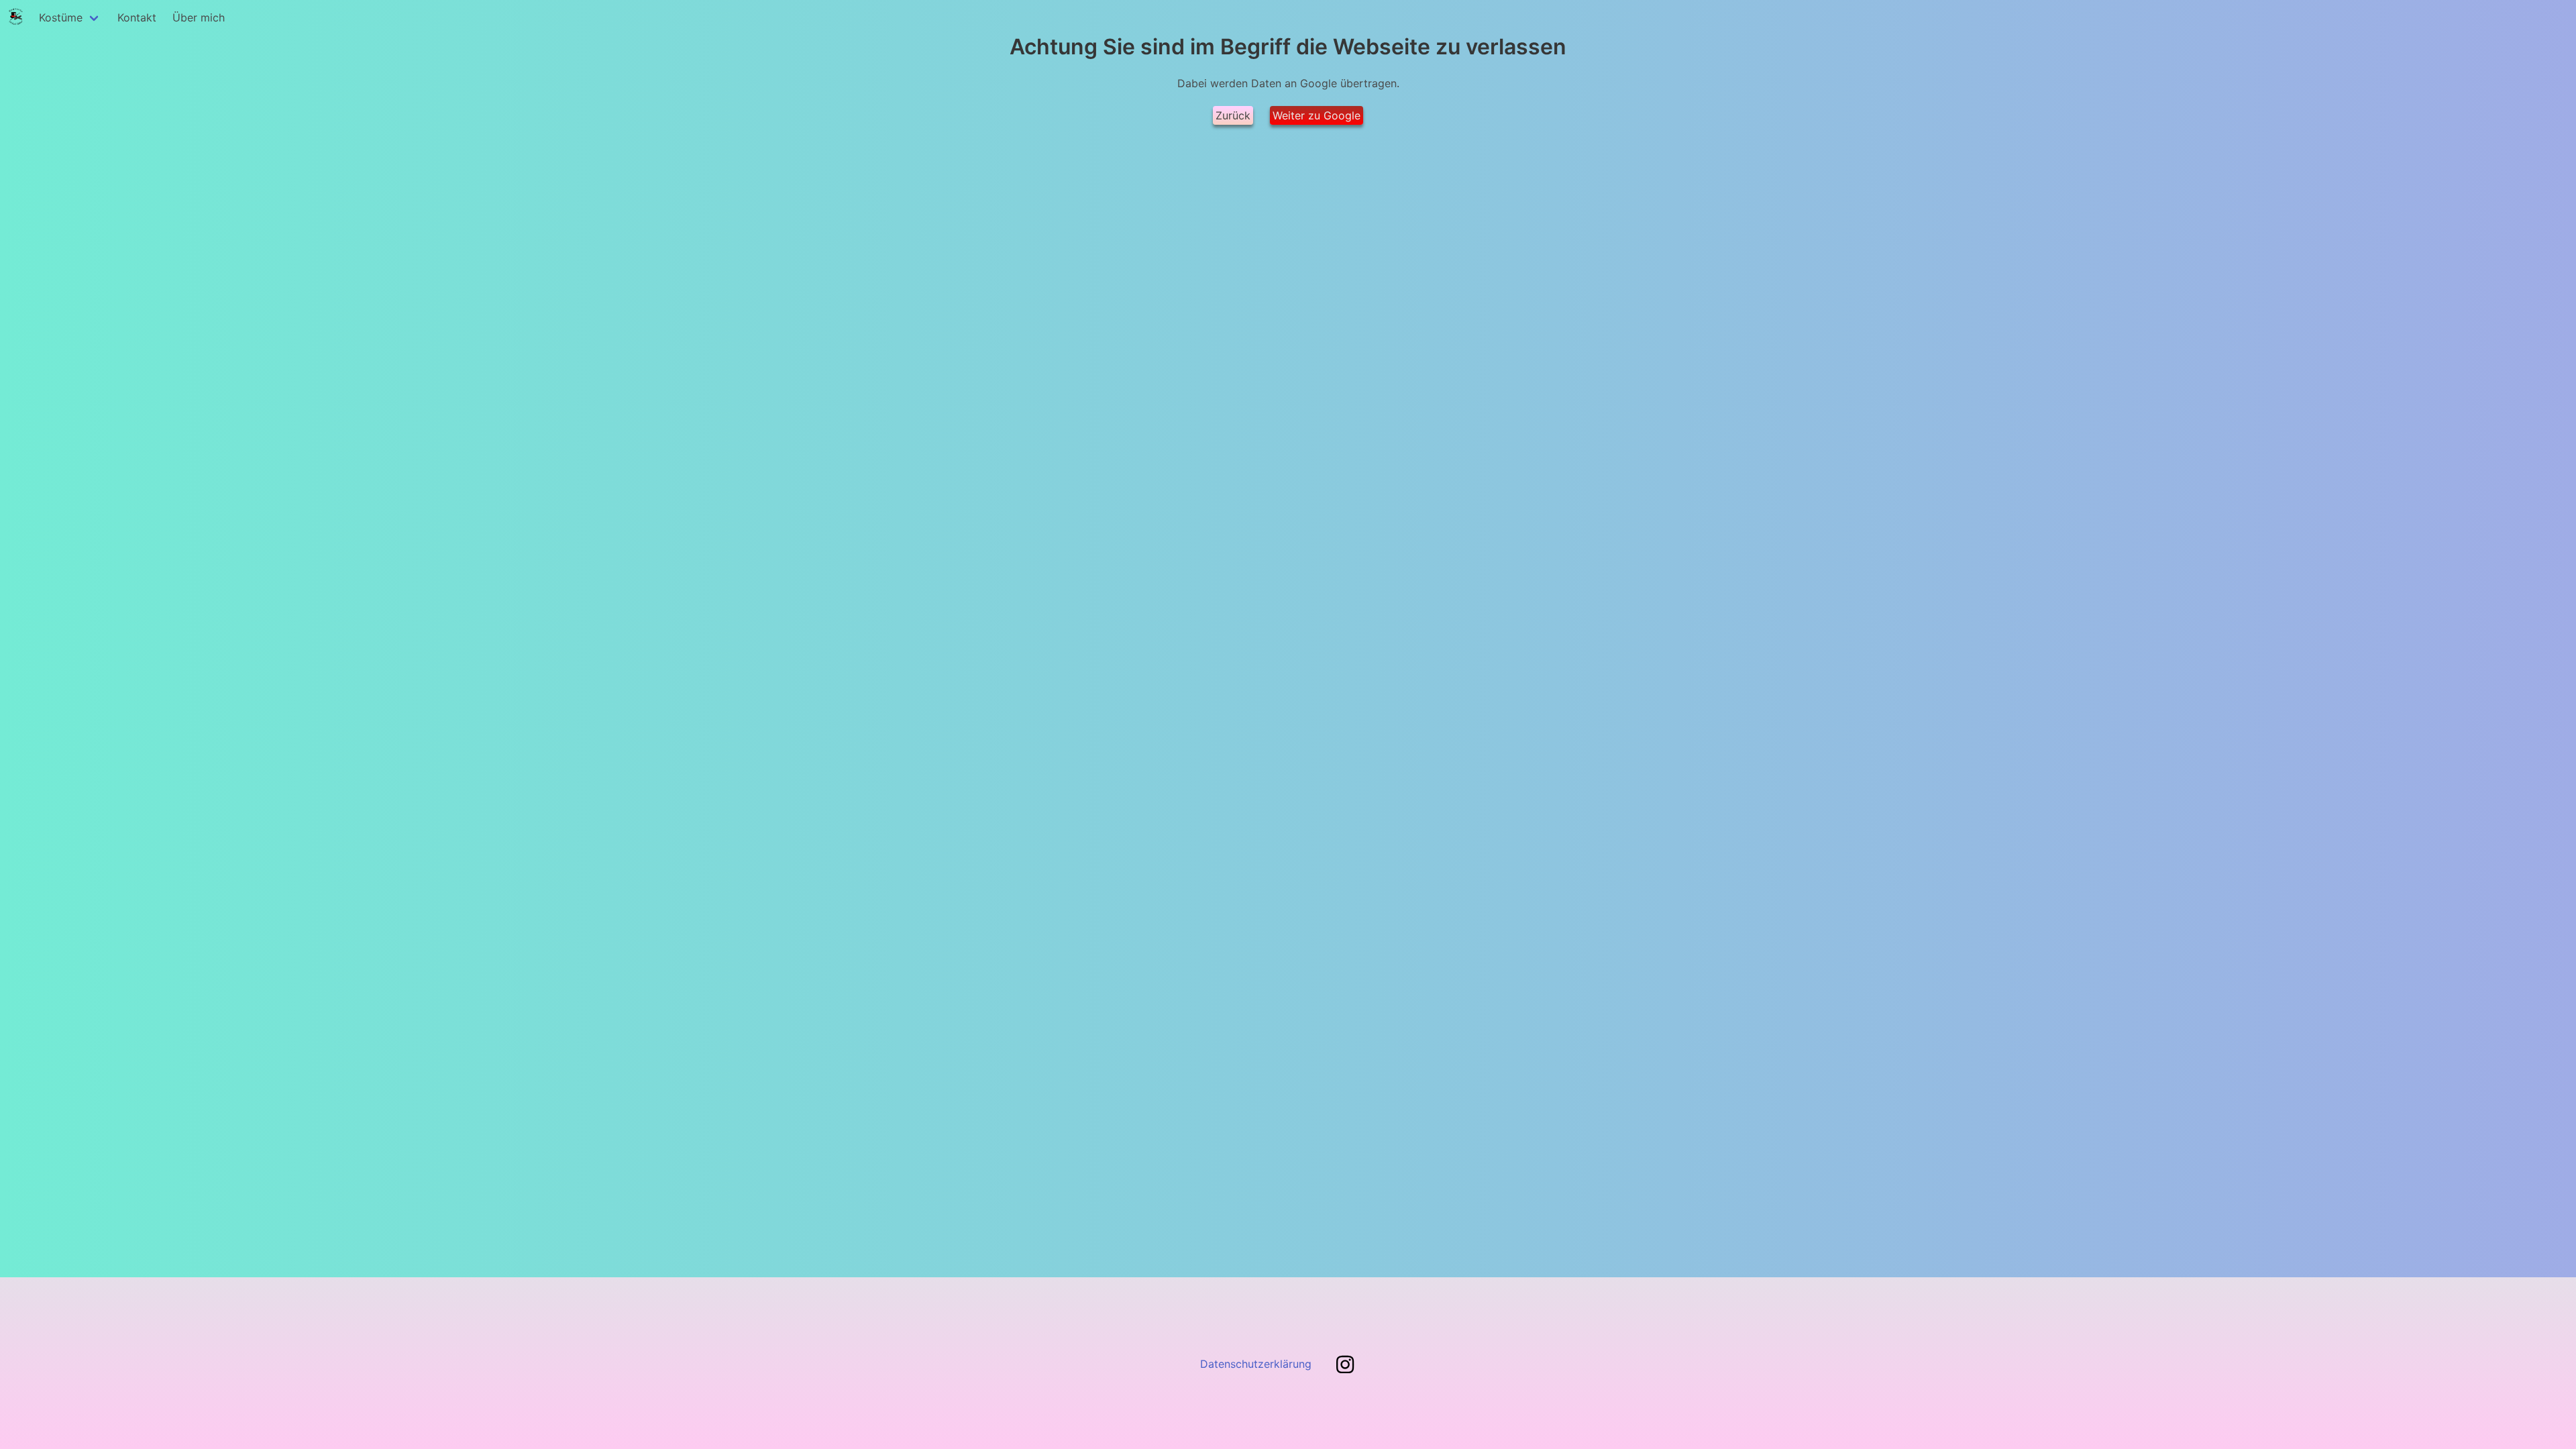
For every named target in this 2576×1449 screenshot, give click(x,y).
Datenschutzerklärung (1256, 1364)
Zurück (1233, 115)
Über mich (199, 17)
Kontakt (137, 17)
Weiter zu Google (1317, 115)
